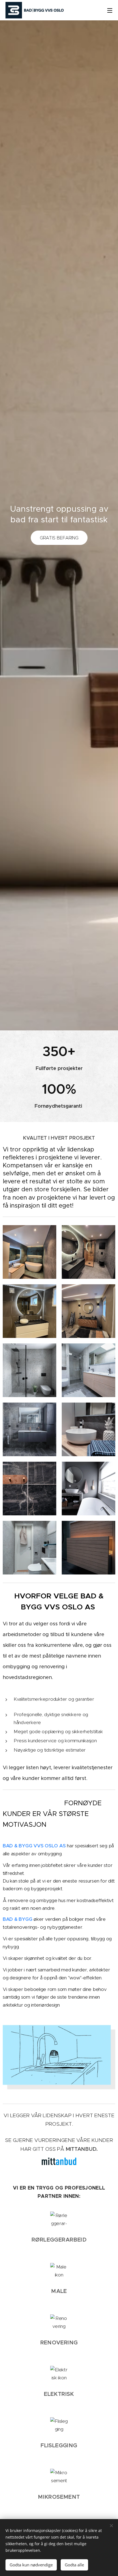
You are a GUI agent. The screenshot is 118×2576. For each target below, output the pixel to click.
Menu (110, 10)
